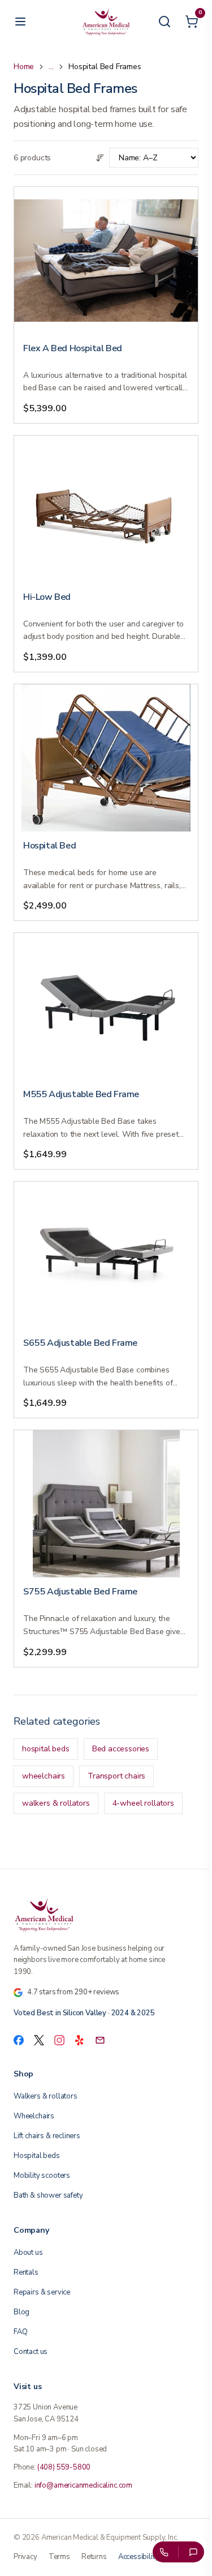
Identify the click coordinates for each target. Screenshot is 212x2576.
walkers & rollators (56, 1803)
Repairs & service (42, 2292)
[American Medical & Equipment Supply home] (106, 1914)
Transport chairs (116, 1776)
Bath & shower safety (48, 2195)
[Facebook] (19, 2040)
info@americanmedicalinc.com (83, 2485)
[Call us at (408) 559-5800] (163, 2552)
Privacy (25, 2557)
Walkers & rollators (46, 2096)
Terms (59, 2557)
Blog (21, 2312)
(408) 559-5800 (64, 2467)
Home (24, 67)
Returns (94, 2557)
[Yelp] (80, 2040)
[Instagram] (59, 2040)
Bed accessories (121, 1749)
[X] (39, 2040)
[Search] (165, 22)
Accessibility (139, 2557)
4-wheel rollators (143, 1803)
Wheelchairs (34, 2116)
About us (28, 2253)
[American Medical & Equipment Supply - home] (106, 22)
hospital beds (46, 1749)
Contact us (31, 2352)
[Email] (100, 2040)
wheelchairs (44, 1776)
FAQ (20, 2332)
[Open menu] (20, 22)
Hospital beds (37, 2156)
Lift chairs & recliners (47, 2136)
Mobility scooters (42, 2176)
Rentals (26, 2272)
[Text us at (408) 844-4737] (193, 2552)
